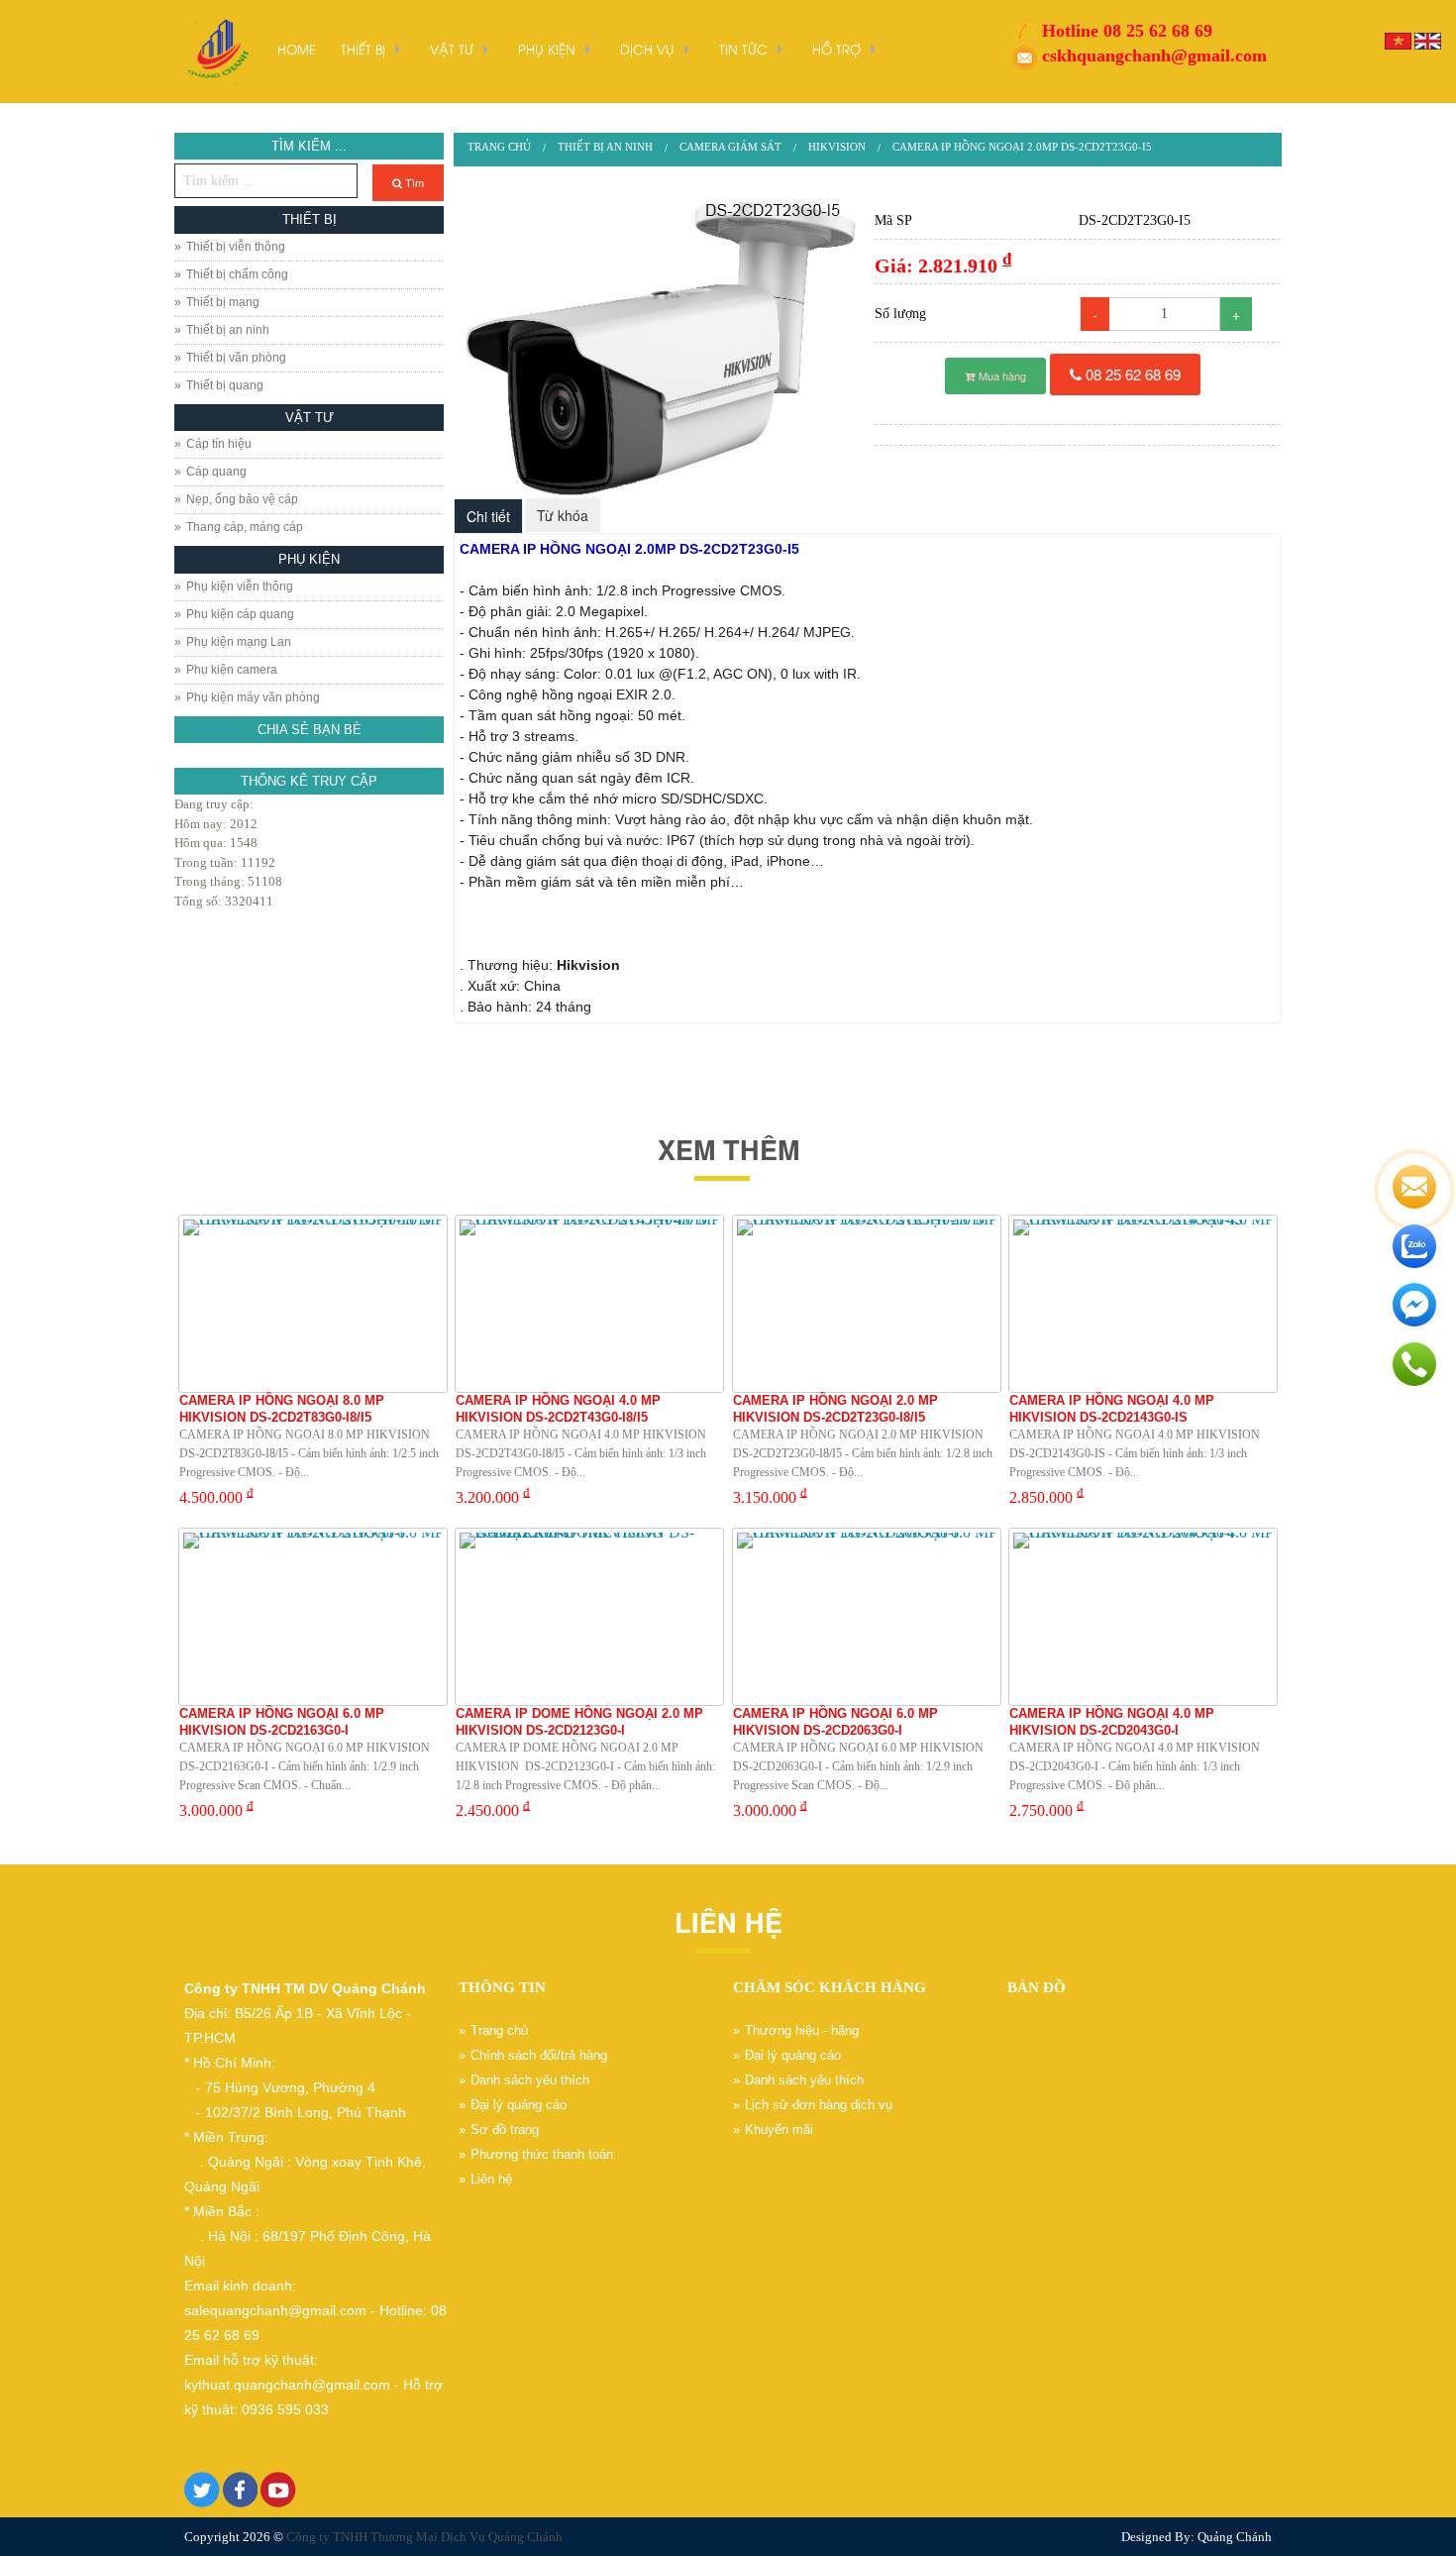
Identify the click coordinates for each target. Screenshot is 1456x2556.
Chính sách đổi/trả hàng (539, 2055)
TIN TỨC (743, 49)
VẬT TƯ (452, 49)
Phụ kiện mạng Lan (239, 642)
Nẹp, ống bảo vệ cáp (242, 499)
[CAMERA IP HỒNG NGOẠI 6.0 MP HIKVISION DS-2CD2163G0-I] (313, 1617)
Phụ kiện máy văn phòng (253, 697)
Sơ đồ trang (505, 2130)
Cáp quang (216, 472)
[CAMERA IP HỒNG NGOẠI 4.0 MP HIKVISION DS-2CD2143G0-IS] (1143, 1304)
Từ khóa (563, 515)
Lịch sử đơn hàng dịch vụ (819, 2105)
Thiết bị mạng (223, 302)
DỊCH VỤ (647, 49)
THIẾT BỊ (363, 49)
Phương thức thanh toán (542, 2154)
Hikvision (837, 147)
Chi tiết (488, 516)
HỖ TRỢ (836, 49)
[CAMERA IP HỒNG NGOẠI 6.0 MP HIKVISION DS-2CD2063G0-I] (867, 1617)
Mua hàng (1001, 375)
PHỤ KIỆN (547, 49)
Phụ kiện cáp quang (240, 614)
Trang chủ (499, 147)
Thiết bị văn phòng (236, 358)
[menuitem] (499, 147)
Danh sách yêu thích (530, 2080)
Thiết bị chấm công (237, 274)
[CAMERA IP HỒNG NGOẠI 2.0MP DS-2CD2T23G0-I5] (658, 350)
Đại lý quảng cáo (519, 2105)
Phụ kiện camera (232, 670)
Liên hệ (491, 2179)
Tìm (413, 182)
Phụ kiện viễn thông (240, 586)
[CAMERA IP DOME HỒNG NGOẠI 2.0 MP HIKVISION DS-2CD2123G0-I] (589, 1617)
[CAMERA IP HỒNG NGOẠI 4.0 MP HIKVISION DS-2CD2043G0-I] (1143, 1617)
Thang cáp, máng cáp (245, 527)
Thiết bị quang (225, 385)
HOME (297, 49)
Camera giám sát (730, 147)
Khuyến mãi (779, 2130)
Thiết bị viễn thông (236, 247)
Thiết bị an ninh (228, 330)
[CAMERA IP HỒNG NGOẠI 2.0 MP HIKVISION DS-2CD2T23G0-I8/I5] (867, 1304)
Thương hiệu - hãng (802, 2030)
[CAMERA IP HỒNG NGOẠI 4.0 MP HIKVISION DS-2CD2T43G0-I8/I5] (589, 1304)
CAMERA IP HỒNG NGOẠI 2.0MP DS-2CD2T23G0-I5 (1022, 147)
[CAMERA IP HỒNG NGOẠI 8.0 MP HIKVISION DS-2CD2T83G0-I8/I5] (313, 1304)
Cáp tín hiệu (219, 444)
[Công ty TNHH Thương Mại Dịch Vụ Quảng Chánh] (216, 50)
